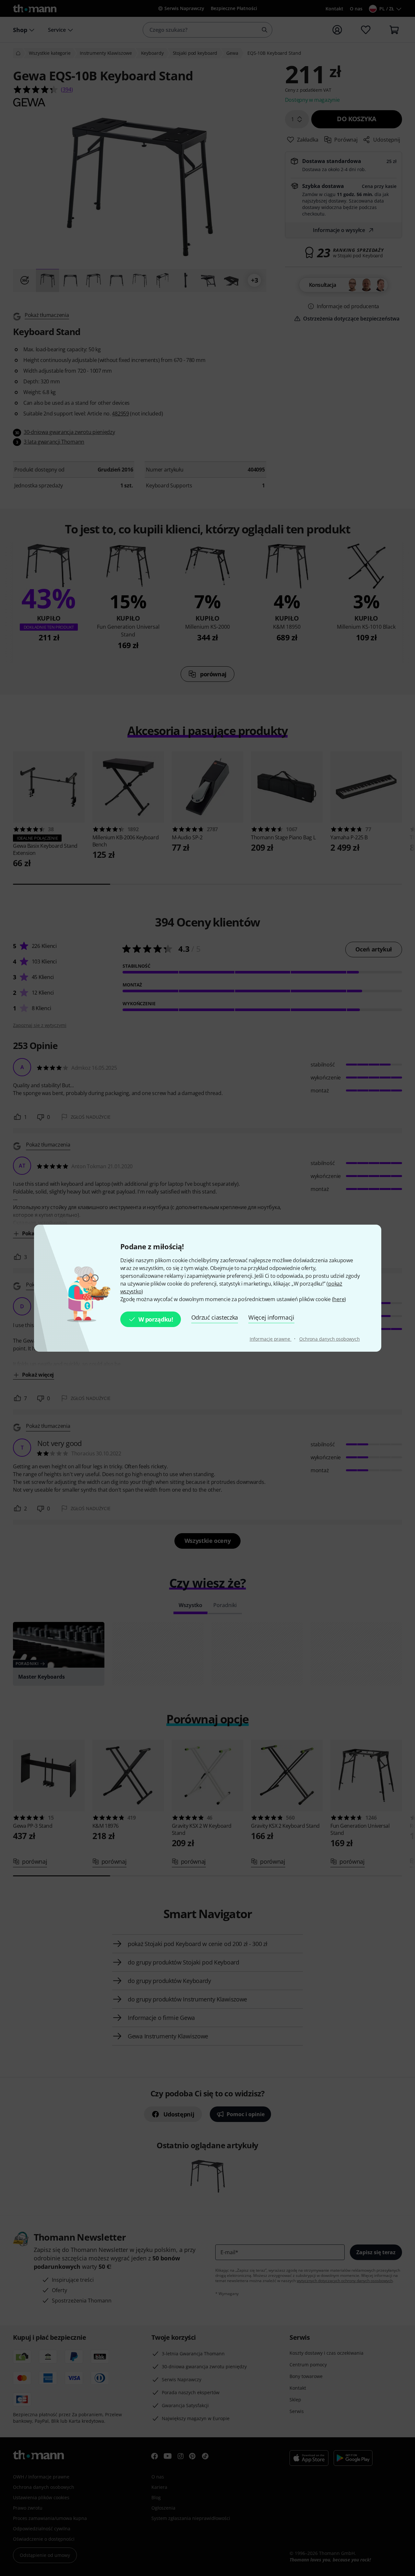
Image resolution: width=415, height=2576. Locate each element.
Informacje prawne (271, 1339)
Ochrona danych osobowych (330, 1339)
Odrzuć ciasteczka (215, 1317)
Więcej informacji (271, 1317)
